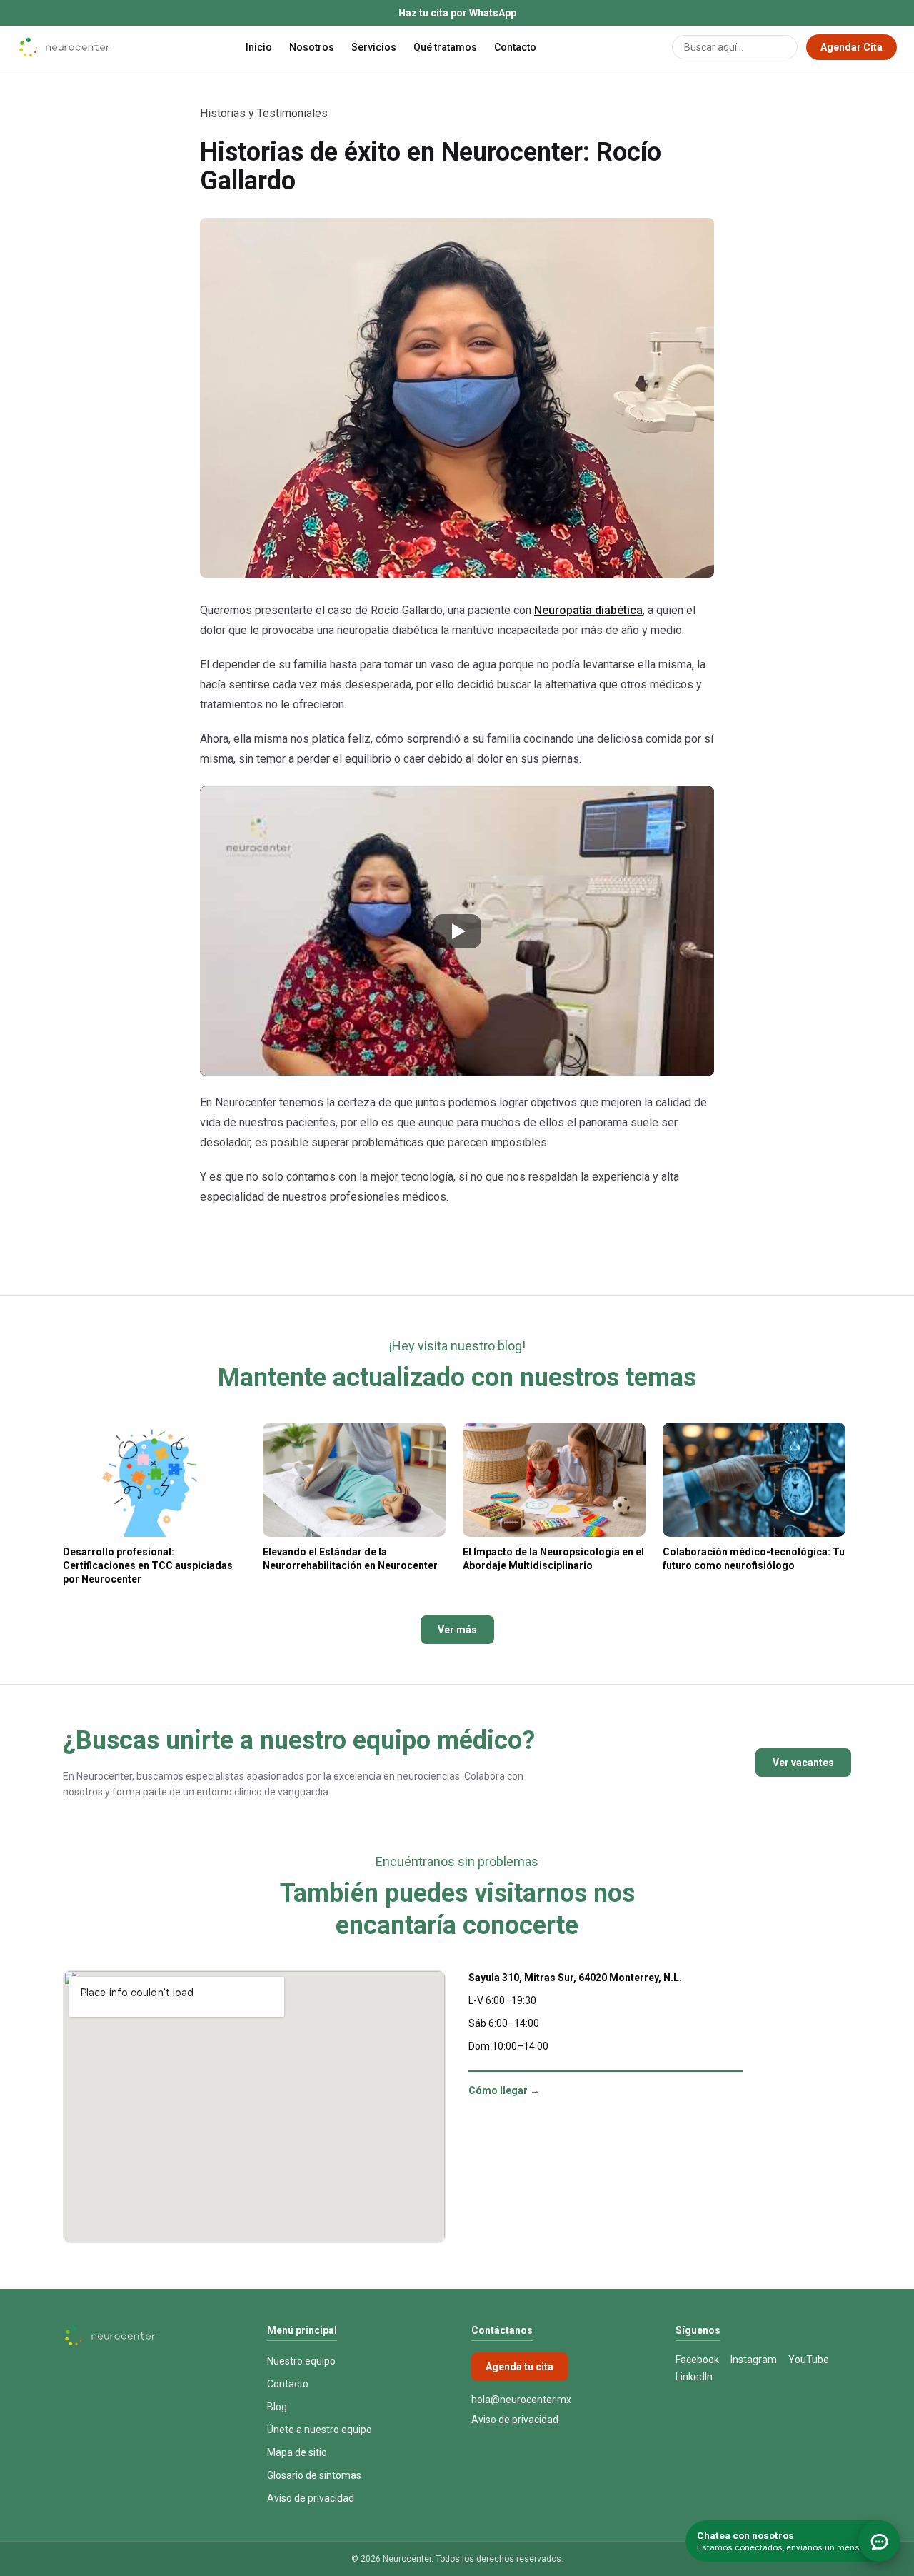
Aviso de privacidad (311, 2498)
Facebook (697, 2360)
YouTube (809, 2360)
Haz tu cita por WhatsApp (457, 13)
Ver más (457, 1630)
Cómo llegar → (504, 2090)
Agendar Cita (852, 47)
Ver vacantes (803, 1763)
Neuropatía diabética (588, 610)
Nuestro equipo (301, 2361)
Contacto (515, 47)
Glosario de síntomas (314, 2475)
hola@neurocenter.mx (521, 2400)
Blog (277, 2407)
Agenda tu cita (519, 2367)
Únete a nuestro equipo (320, 2430)
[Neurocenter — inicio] (64, 47)
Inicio (259, 47)
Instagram (754, 2360)
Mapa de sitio (297, 2452)
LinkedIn (694, 2377)
